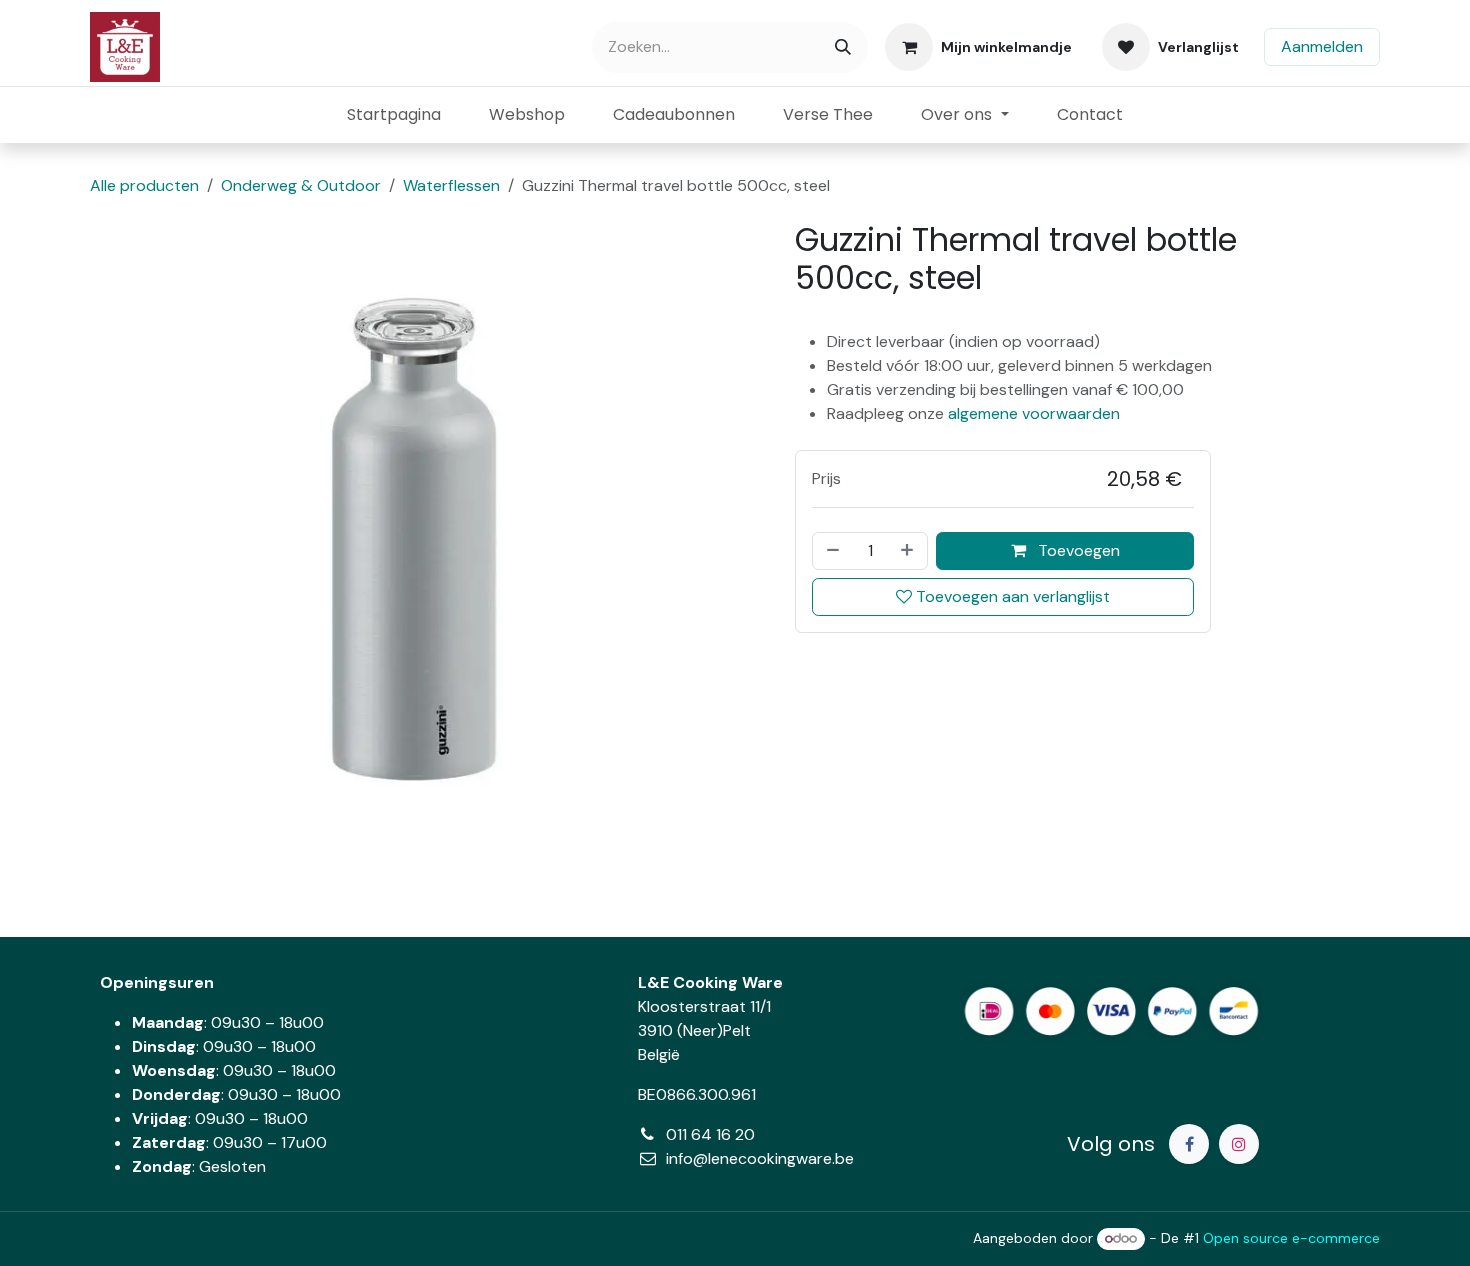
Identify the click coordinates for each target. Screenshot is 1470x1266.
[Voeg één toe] (909, 551)
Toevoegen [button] (1077, 550)
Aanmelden (1322, 46)
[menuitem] (394, 115)
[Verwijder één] (831, 551)
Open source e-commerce (1291, 1238)
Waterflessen (451, 185)
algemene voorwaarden (1034, 413)
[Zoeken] (843, 47)
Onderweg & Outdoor (301, 185)
